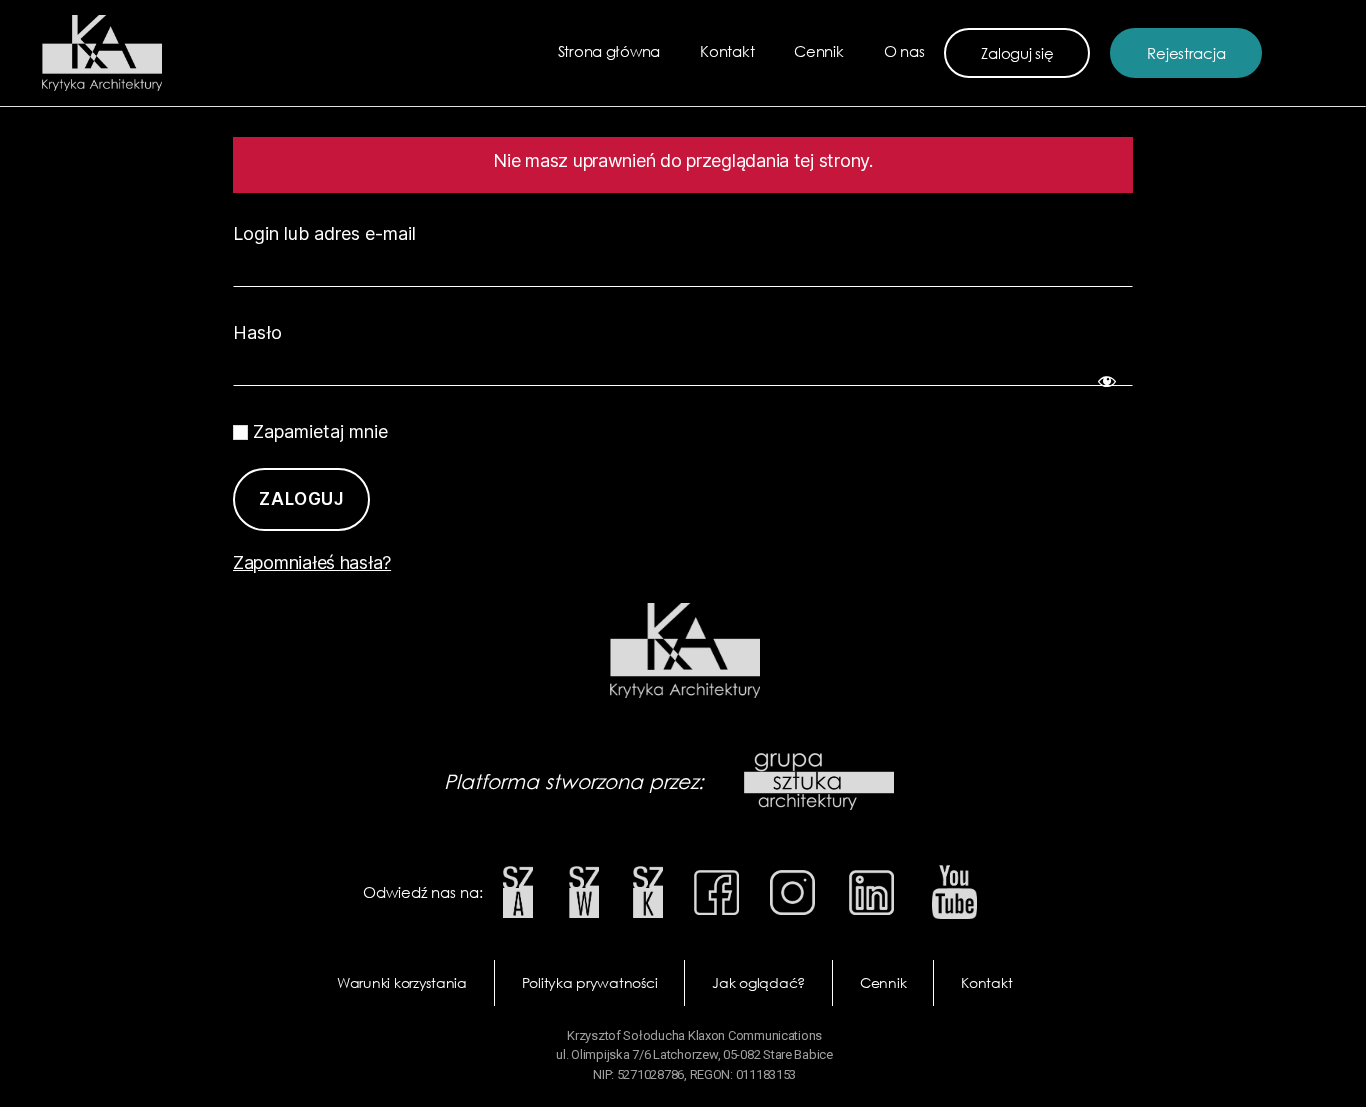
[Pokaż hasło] (1103, 377)
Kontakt (727, 51)
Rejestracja (1186, 53)
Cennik (818, 51)
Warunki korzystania (402, 982)
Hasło (257, 332)
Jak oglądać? (758, 982)
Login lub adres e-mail (324, 233)
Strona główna (609, 51)
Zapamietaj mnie (318, 431)
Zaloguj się (1017, 53)
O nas (904, 51)
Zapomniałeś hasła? (312, 562)
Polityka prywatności (590, 982)
